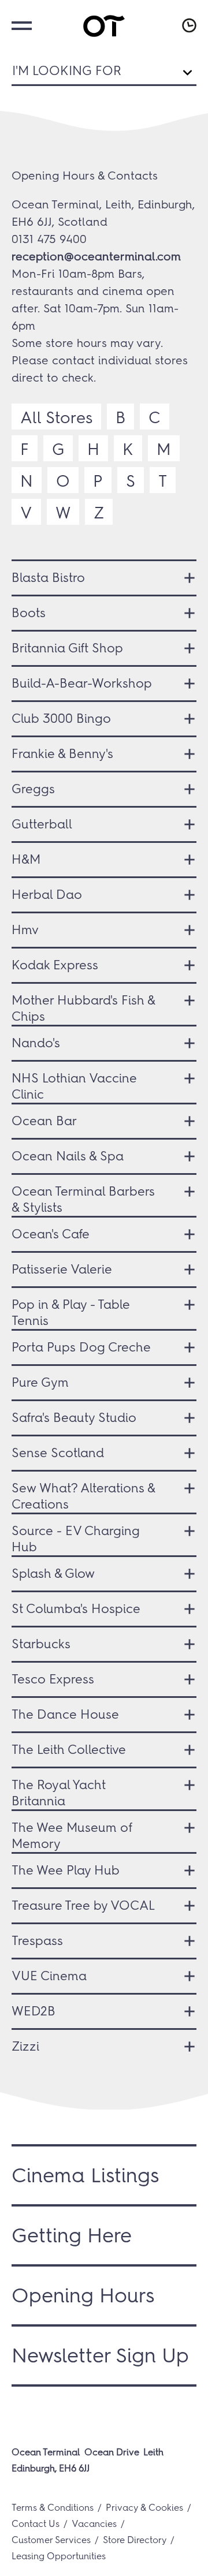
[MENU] (20, 25)
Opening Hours (83, 2295)
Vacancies (94, 2524)
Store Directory (135, 2540)
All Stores (56, 417)
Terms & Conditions (53, 2508)
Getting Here (72, 2235)
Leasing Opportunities (59, 2556)
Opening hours (188, 25)
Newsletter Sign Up (100, 2355)
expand (185, 578)
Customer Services (51, 2540)
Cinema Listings (85, 2175)
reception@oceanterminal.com (96, 256)
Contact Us (36, 2524)
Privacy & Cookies (144, 2508)
